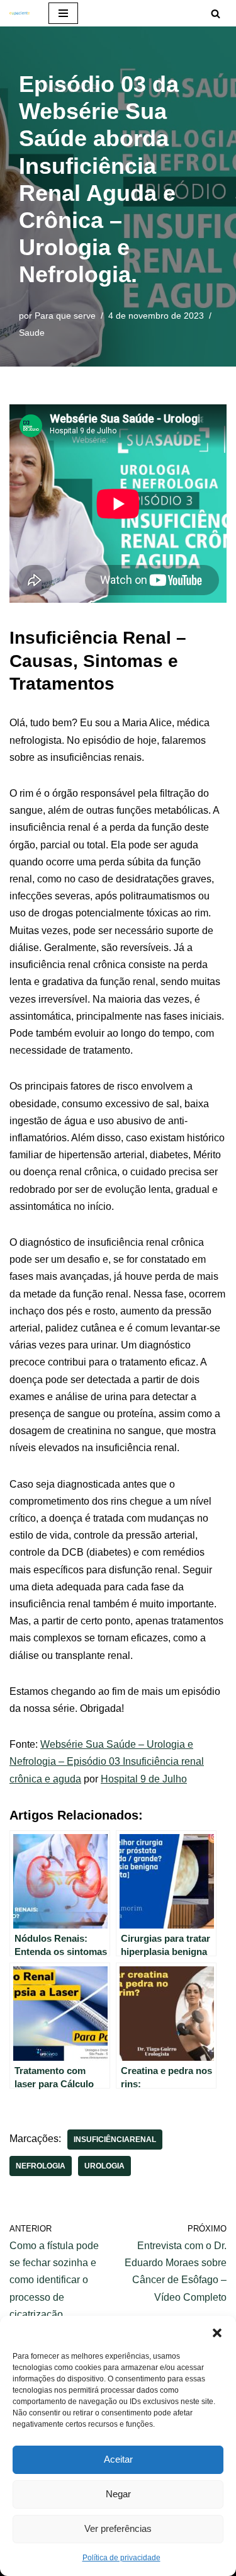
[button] (217, 2332)
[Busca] (216, 14)
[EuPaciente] (20, 13)
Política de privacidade (121, 2558)
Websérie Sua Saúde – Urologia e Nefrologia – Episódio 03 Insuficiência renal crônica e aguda (107, 1761)
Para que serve (65, 316)
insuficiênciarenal (115, 2140)
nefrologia (41, 2166)
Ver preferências (118, 2528)
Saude (32, 333)
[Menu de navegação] (63, 13)
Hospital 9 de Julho (144, 1779)
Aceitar (118, 2459)
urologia (104, 2166)
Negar (118, 2494)
